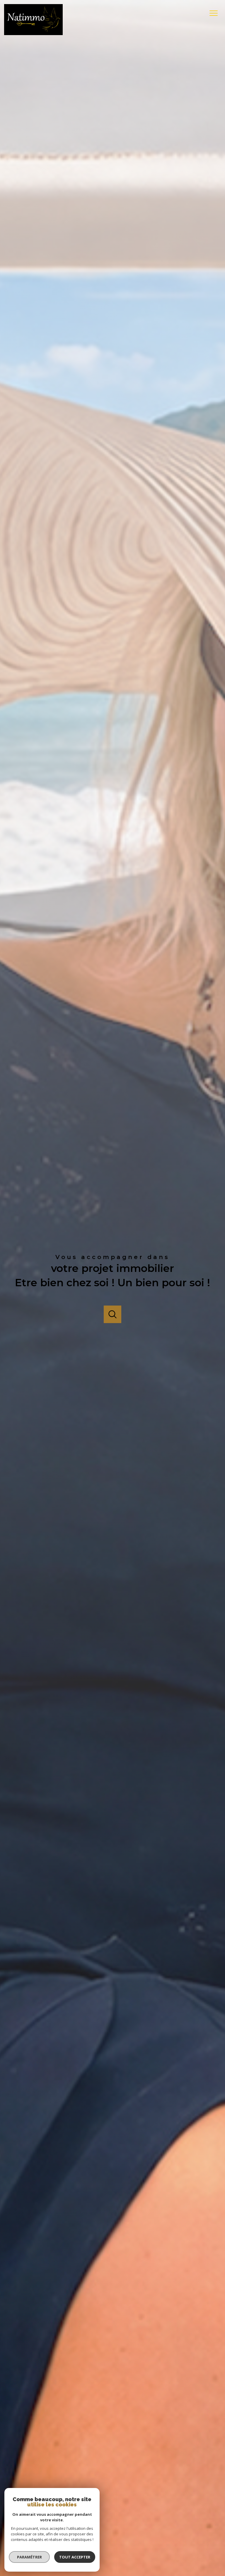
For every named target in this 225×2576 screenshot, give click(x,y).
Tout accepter (75, 2557)
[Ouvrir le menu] (216, 13)
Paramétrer (29, 2557)
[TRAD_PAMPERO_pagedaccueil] (33, 34)
